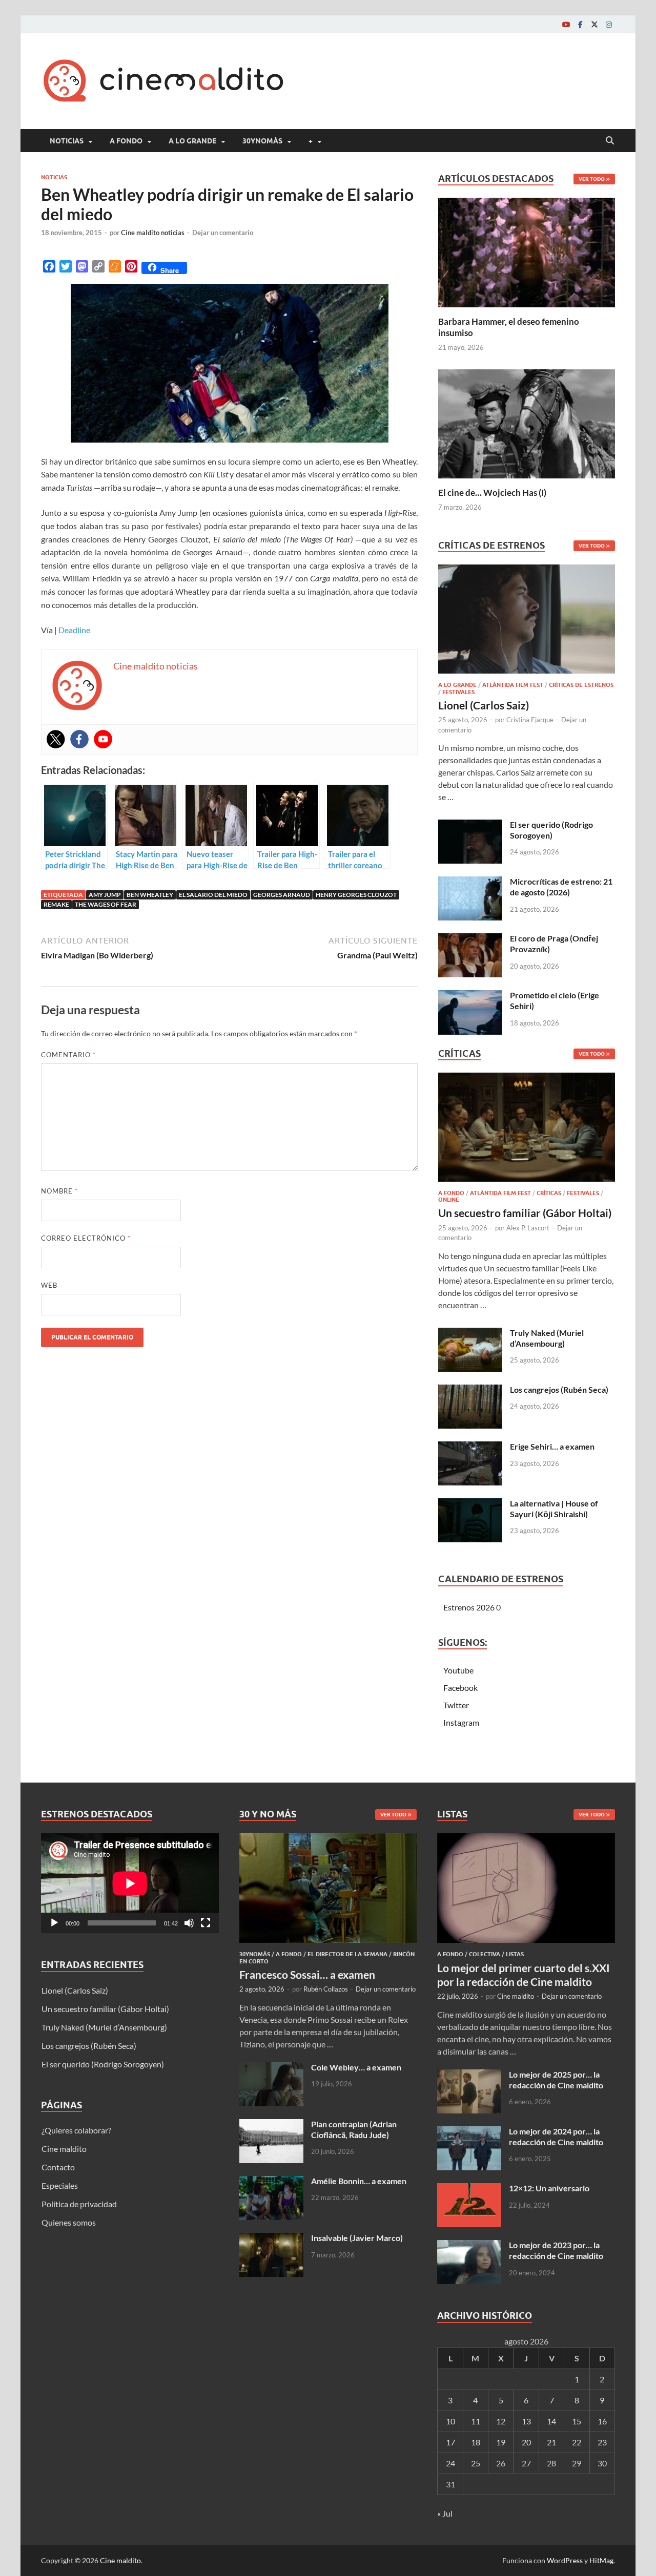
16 (602, 2421)
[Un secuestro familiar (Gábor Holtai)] (527, 1130)
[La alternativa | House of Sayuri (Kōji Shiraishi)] (470, 1504)
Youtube (458, 1670)
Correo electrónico (86, 1238)
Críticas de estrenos (581, 685)
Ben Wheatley (150, 895)
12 (501, 2421)
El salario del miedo (213, 895)
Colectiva (485, 1954)
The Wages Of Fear (106, 904)
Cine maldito (64, 2149)
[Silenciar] (189, 1923)
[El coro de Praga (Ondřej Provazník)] (470, 939)
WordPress (565, 2560)
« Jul (445, 2513)
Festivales (458, 692)
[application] (130, 1883)
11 (476, 2421)
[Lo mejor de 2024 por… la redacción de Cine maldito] (469, 2132)
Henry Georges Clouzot (356, 895)
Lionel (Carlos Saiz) (484, 705)
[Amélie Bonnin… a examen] (271, 2182)
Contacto (58, 2167)
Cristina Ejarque (530, 720)
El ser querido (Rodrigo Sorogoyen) (551, 830)
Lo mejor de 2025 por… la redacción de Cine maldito (556, 2080)
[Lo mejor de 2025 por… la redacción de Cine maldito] (469, 2075)
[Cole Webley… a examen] (271, 2068)
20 (526, 2442)
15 (577, 2421)
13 (526, 2421)
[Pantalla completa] (206, 1923)
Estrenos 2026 (469, 1607)
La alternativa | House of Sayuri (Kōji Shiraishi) (554, 1509)
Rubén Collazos (326, 1989)
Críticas (549, 1193)
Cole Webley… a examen (356, 2067)
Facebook (460, 1688)
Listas (515, 1954)
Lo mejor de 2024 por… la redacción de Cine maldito (556, 2137)
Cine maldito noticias (153, 233)
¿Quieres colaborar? (76, 2130)
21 (551, 2442)
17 (450, 2442)
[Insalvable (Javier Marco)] (271, 2239)
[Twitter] (594, 24)
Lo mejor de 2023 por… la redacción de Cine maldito (556, 2250)
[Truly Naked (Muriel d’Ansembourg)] (470, 1334)
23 (602, 2442)
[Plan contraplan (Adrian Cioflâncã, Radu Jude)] (271, 2125)
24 (450, 2463)
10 (450, 2421)
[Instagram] (609, 24)
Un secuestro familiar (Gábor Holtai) (525, 1213)
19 (501, 2442)
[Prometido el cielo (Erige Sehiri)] (470, 996)
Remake (56, 904)
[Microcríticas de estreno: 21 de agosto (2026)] (470, 882)
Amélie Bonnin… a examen (359, 2181)
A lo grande (192, 141)
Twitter (456, 1705)
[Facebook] (580, 24)
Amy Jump (105, 895)
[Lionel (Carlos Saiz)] (527, 622)
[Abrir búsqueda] (610, 141)
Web (49, 1285)
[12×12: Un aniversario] (469, 2189)
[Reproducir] (54, 1923)
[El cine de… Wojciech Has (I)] (527, 422)
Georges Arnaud (282, 895)
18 (476, 2442)
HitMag (601, 2560)
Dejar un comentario (223, 233)
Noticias (67, 141)
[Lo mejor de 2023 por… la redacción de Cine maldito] (469, 2246)
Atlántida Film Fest (513, 685)
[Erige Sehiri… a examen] (470, 1447)
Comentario (68, 1055)
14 (551, 2421)
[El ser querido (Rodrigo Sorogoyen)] (470, 825)
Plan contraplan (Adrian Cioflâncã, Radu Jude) (354, 2129)
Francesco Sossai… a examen (307, 1974)
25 (476, 2463)
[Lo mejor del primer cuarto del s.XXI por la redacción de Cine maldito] (526, 1839)
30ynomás (262, 141)
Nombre (59, 1191)
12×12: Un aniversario (549, 2188)
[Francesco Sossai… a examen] (328, 1839)
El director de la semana (347, 1954)
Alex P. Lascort (528, 1228)
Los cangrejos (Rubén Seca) (559, 1389)
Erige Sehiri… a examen (552, 1446)
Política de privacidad (79, 2204)
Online (449, 1200)
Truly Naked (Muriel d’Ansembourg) (547, 1338)
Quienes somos (69, 2222)
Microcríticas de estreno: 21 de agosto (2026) (561, 887)
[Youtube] (566, 24)
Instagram (461, 1722)
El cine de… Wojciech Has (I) (492, 493)
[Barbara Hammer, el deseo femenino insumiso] (527, 251)
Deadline (74, 630)
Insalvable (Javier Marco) (357, 2238)
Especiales (60, 2185)
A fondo (126, 141)
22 (577, 2442)
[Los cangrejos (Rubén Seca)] (470, 1390)
